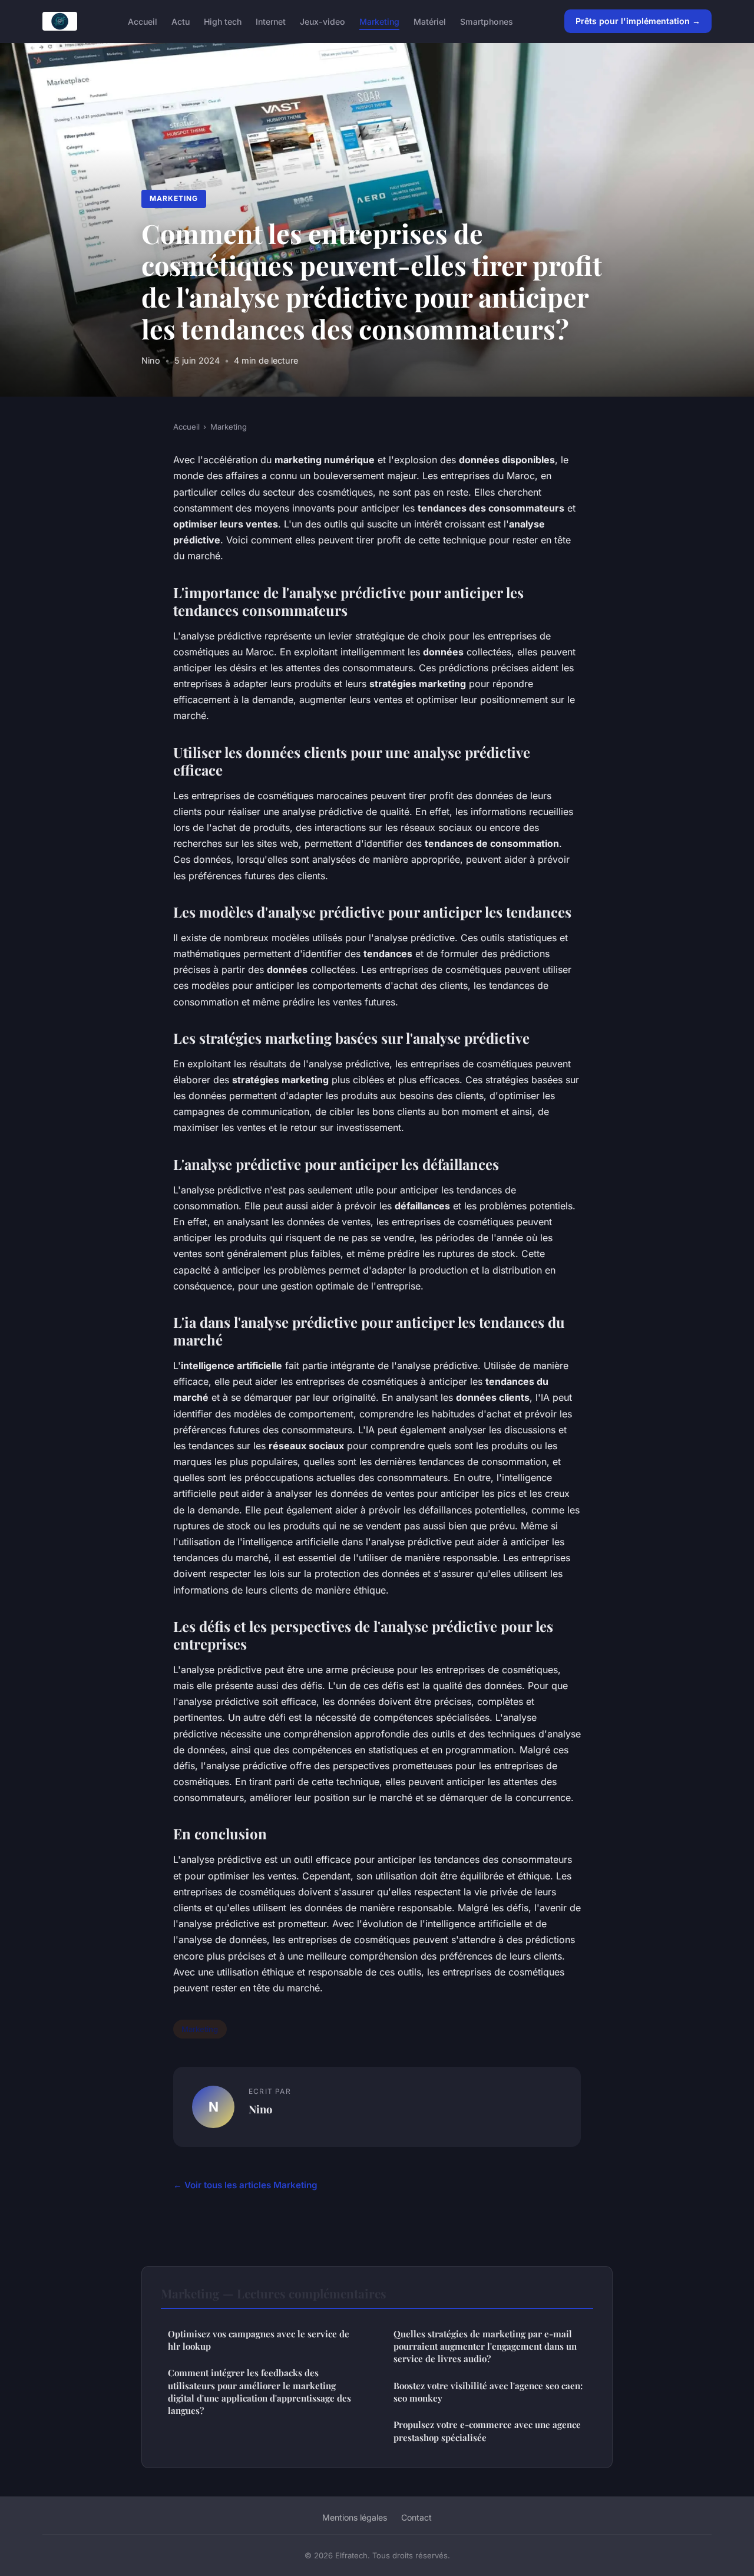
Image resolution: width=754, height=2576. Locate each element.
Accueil (143, 21)
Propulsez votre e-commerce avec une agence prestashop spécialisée (487, 2431)
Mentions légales (355, 2517)
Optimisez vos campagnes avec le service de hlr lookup (259, 2340)
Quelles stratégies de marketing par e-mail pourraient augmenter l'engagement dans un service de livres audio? (485, 2346)
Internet (271, 21)
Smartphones (487, 21)
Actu (181, 21)
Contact (416, 2517)
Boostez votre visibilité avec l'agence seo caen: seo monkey (488, 2392)
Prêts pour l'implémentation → (638, 21)
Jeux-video (323, 21)
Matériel (430, 21)
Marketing (379, 21)
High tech (223, 21)
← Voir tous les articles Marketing (245, 2185)
